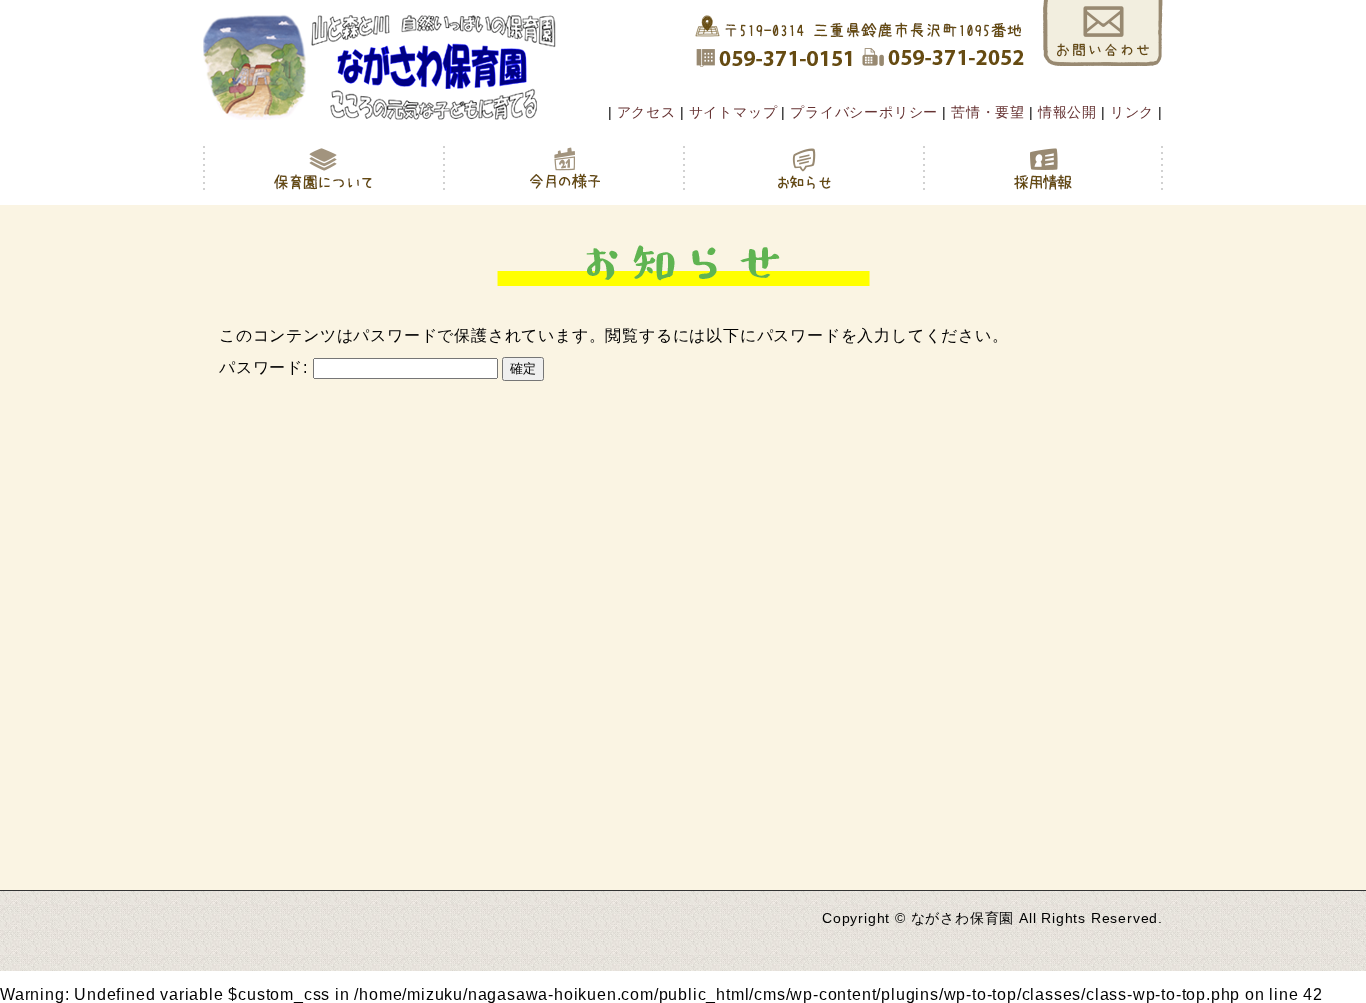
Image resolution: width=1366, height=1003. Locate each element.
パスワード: (266, 367)
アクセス (646, 112)
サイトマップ (733, 112)
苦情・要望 (988, 112)
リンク (1132, 112)
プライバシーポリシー (864, 112)
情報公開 (1067, 112)
